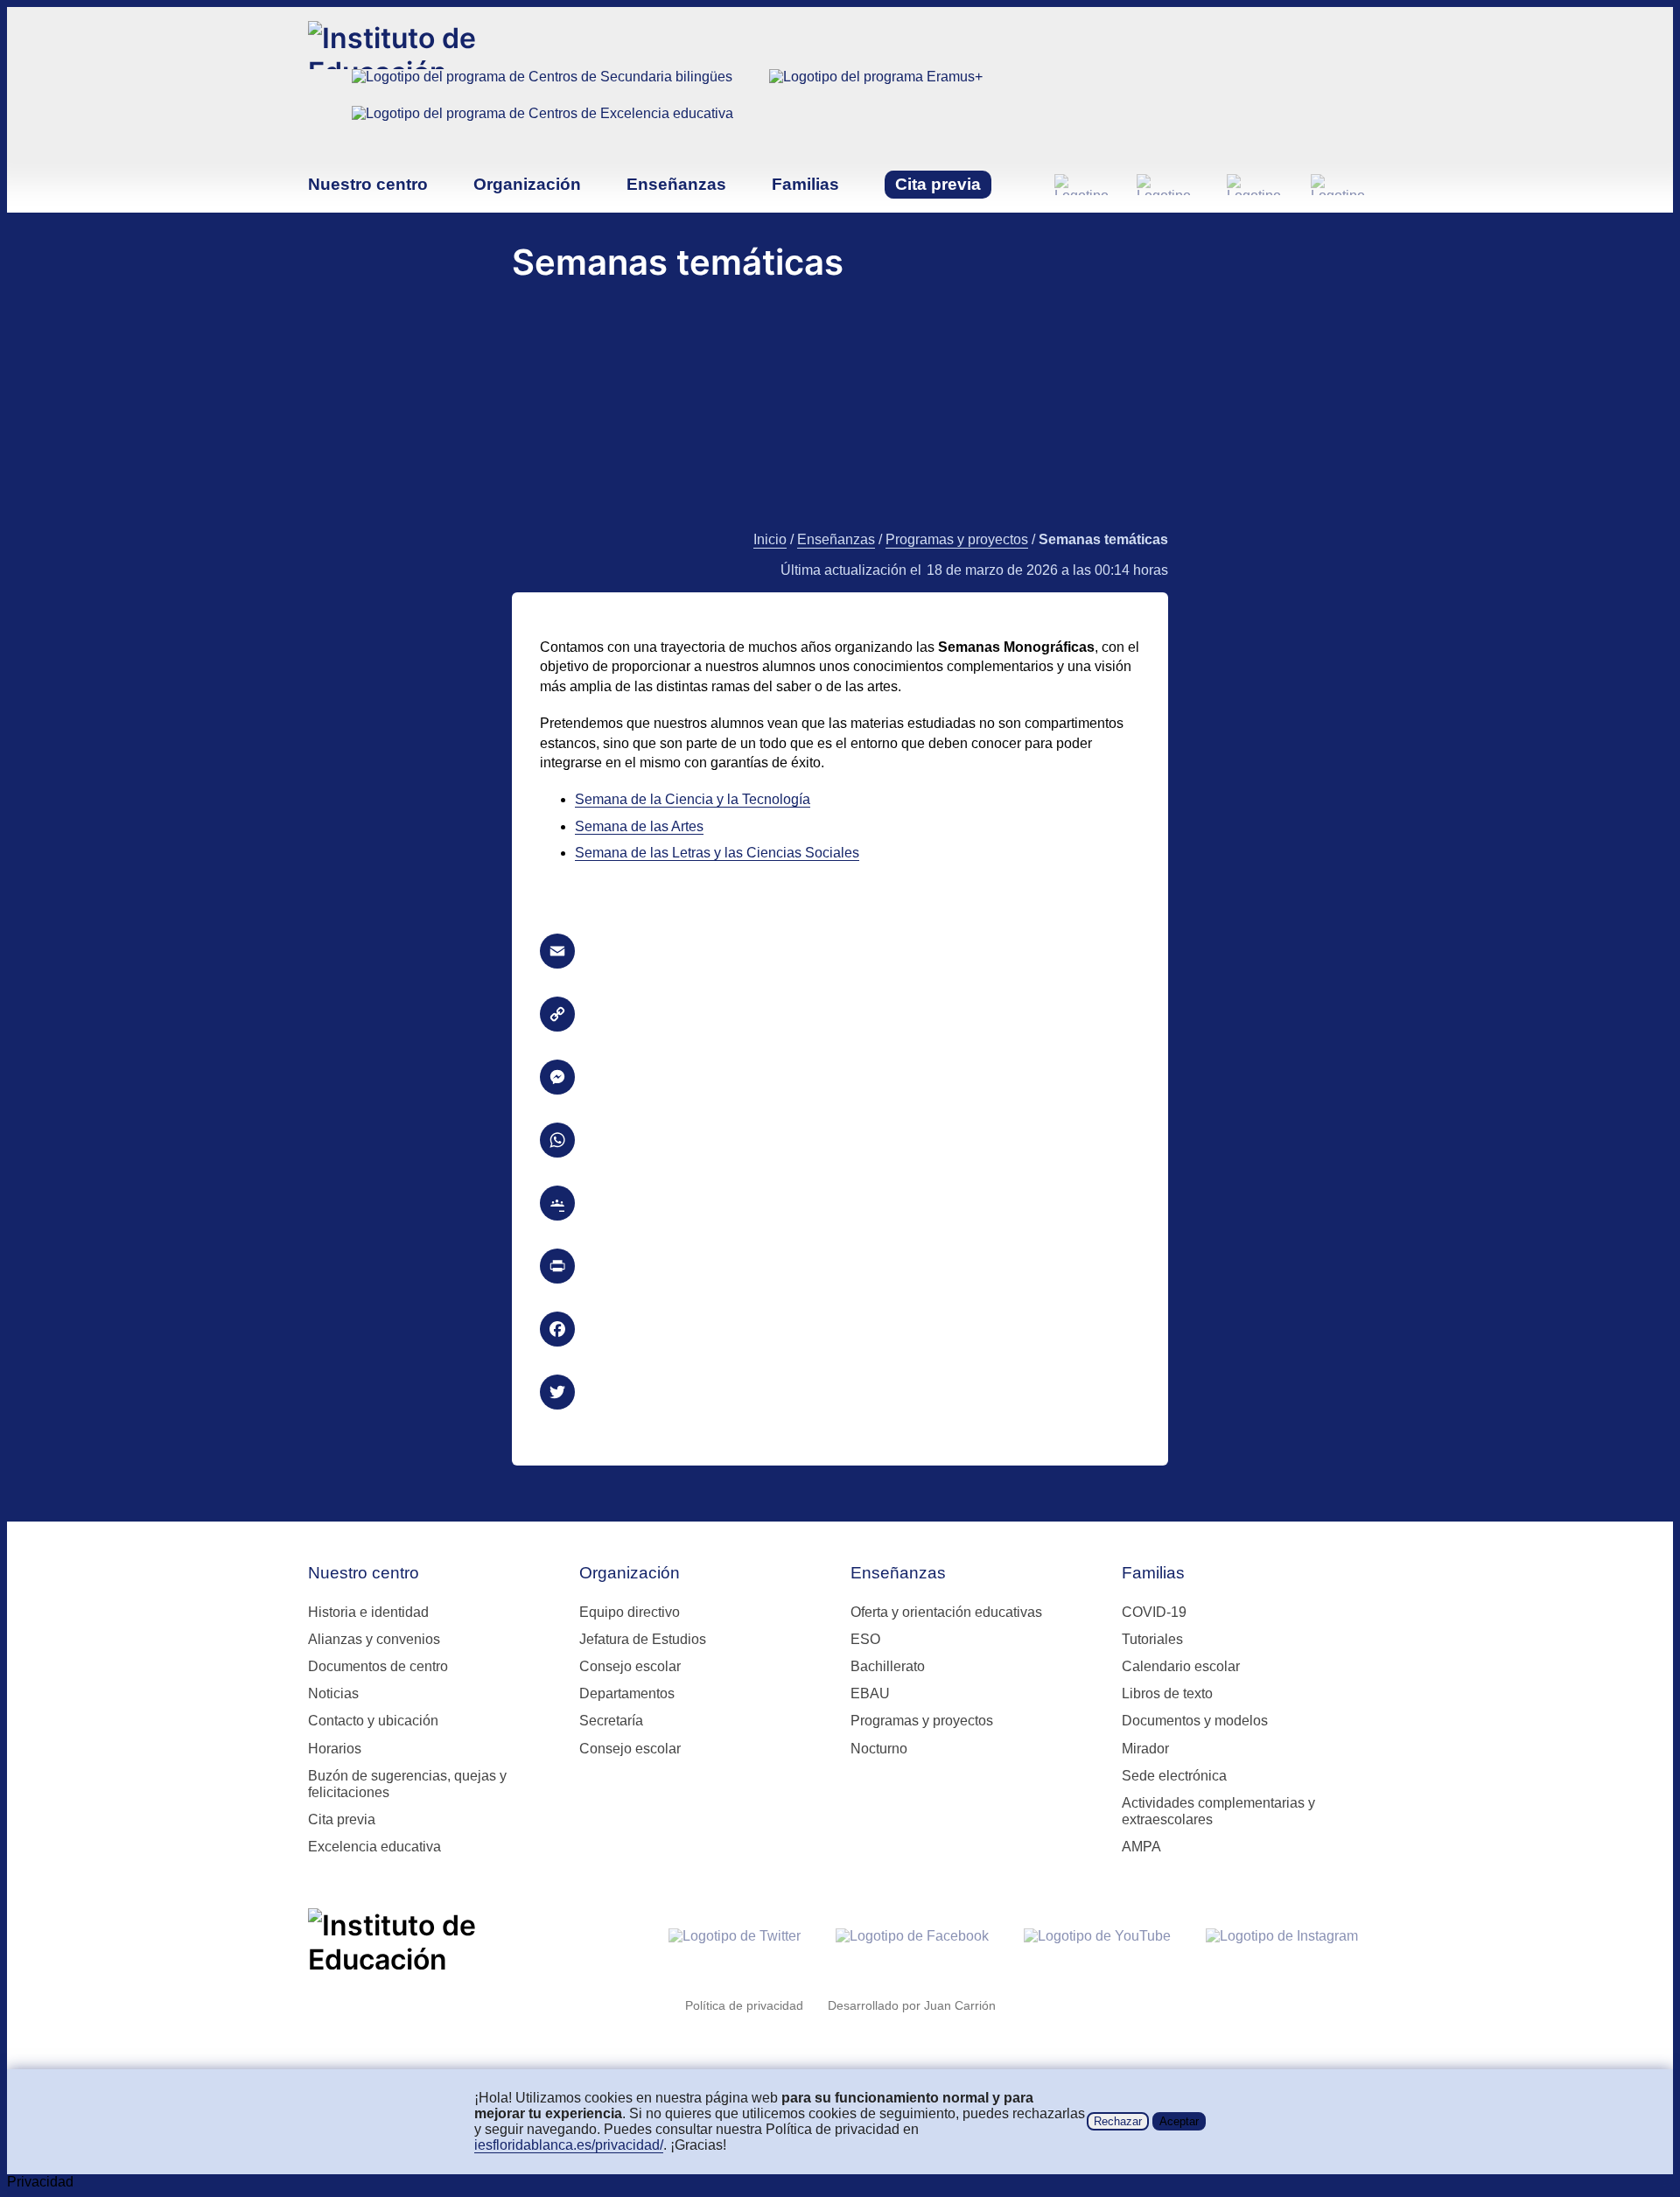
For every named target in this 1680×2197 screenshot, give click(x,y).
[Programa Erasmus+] (876, 87)
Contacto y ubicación (373, 1721)
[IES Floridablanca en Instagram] (1341, 185)
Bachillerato (888, 1666)
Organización (527, 184)
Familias (805, 184)
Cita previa (938, 184)
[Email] (840, 951)
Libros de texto (1167, 1693)
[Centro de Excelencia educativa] (542, 124)
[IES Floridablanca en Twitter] (1081, 185)
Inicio (770, 539)
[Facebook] (840, 1329)
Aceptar (1179, 2121)
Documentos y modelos (1195, 1721)
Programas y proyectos (957, 539)
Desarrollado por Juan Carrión (912, 2005)
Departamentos (627, 1693)
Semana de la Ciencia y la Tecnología (693, 799)
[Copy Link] (840, 1014)
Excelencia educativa (374, 1847)
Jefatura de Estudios (643, 1639)
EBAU (870, 1693)
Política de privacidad (744, 2005)
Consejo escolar (630, 1666)
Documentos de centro (378, 1666)
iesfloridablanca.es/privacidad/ (569, 2145)
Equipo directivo (630, 1612)
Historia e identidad (368, 1612)
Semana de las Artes (639, 826)
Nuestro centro (368, 184)
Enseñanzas (676, 184)
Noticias (333, 1693)
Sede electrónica (1174, 1776)
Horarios (335, 1749)
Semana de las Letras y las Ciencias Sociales (717, 853)
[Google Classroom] (840, 1203)
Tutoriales (1152, 1639)
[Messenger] (840, 1077)
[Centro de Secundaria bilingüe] (542, 87)
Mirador (1145, 1749)
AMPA (1141, 1847)
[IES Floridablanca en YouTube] (1255, 185)
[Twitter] (840, 1392)
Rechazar (1118, 2121)
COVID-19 (1154, 1612)
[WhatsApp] (840, 1140)
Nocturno (879, 1749)
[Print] (840, 1266)
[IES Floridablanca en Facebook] (1168, 185)
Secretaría (611, 1721)
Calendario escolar (1181, 1666)
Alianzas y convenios (374, 1639)
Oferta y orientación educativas (946, 1612)
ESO (865, 1639)
